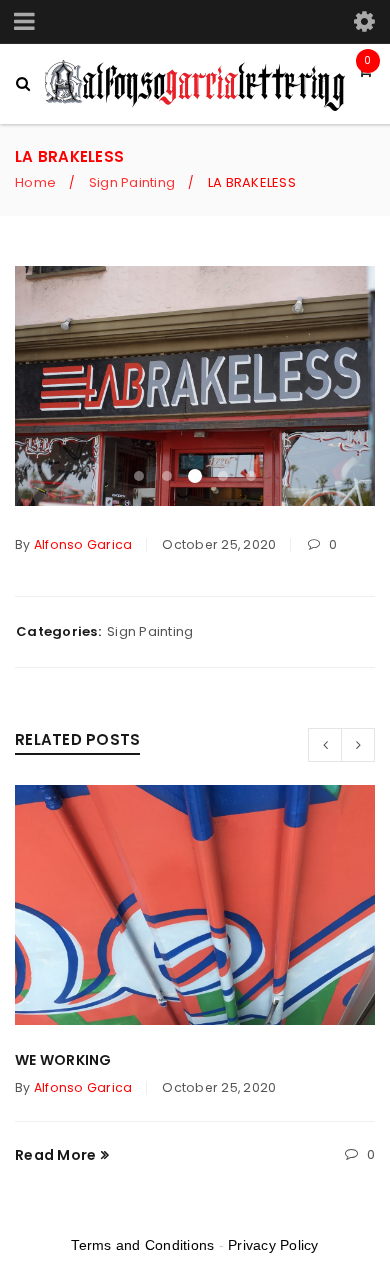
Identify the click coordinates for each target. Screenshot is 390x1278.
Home (35, 182)
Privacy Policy (273, 1245)
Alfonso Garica (83, 544)
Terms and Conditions (142, 1245)
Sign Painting (132, 182)
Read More (55, 1155)
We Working (63, 1060)
